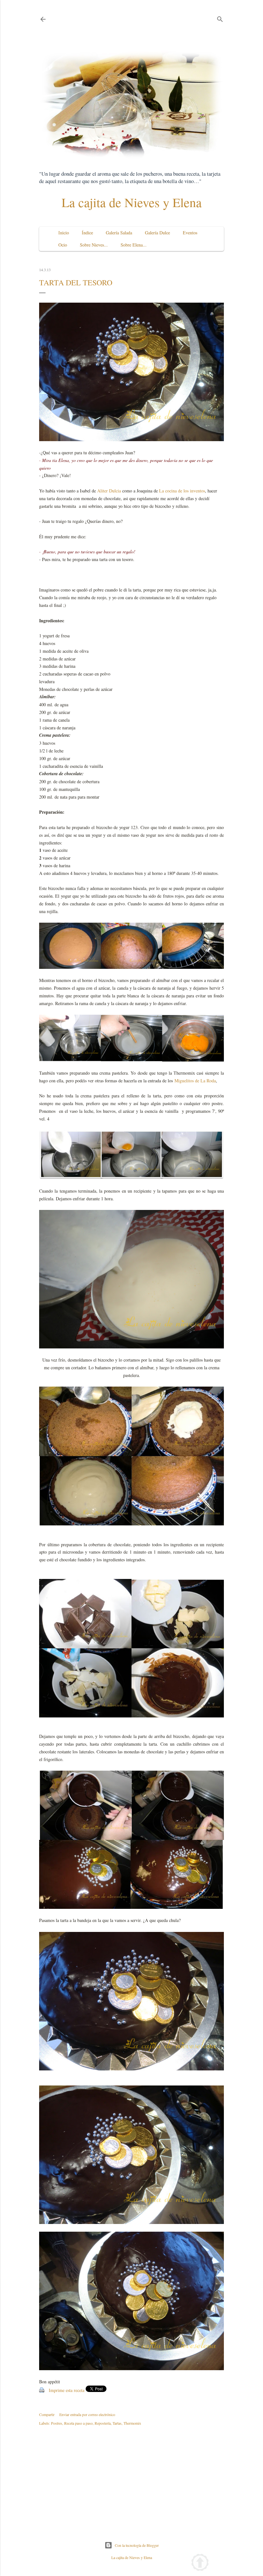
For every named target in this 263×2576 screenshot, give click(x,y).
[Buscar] (220, 18)
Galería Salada (119, 233)
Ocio (63, 245)
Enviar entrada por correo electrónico (87, 2414)
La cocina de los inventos (181, 491)
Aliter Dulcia (110, 491)
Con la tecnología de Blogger (137, 2545)
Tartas (117, 2423)
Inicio (64, 233)
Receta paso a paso (78, 2423)
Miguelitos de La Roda (195, 1081)
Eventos (190, 233)
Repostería (103, 2423)
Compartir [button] (47, 2414)
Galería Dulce (157, 233)
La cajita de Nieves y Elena (132, 202)
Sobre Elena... (134, 245)
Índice (87, 233)
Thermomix (132, 2423)
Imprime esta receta (67, 2390)
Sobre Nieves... (94, 245)
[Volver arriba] (200, 2563)
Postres (57, 2423)
